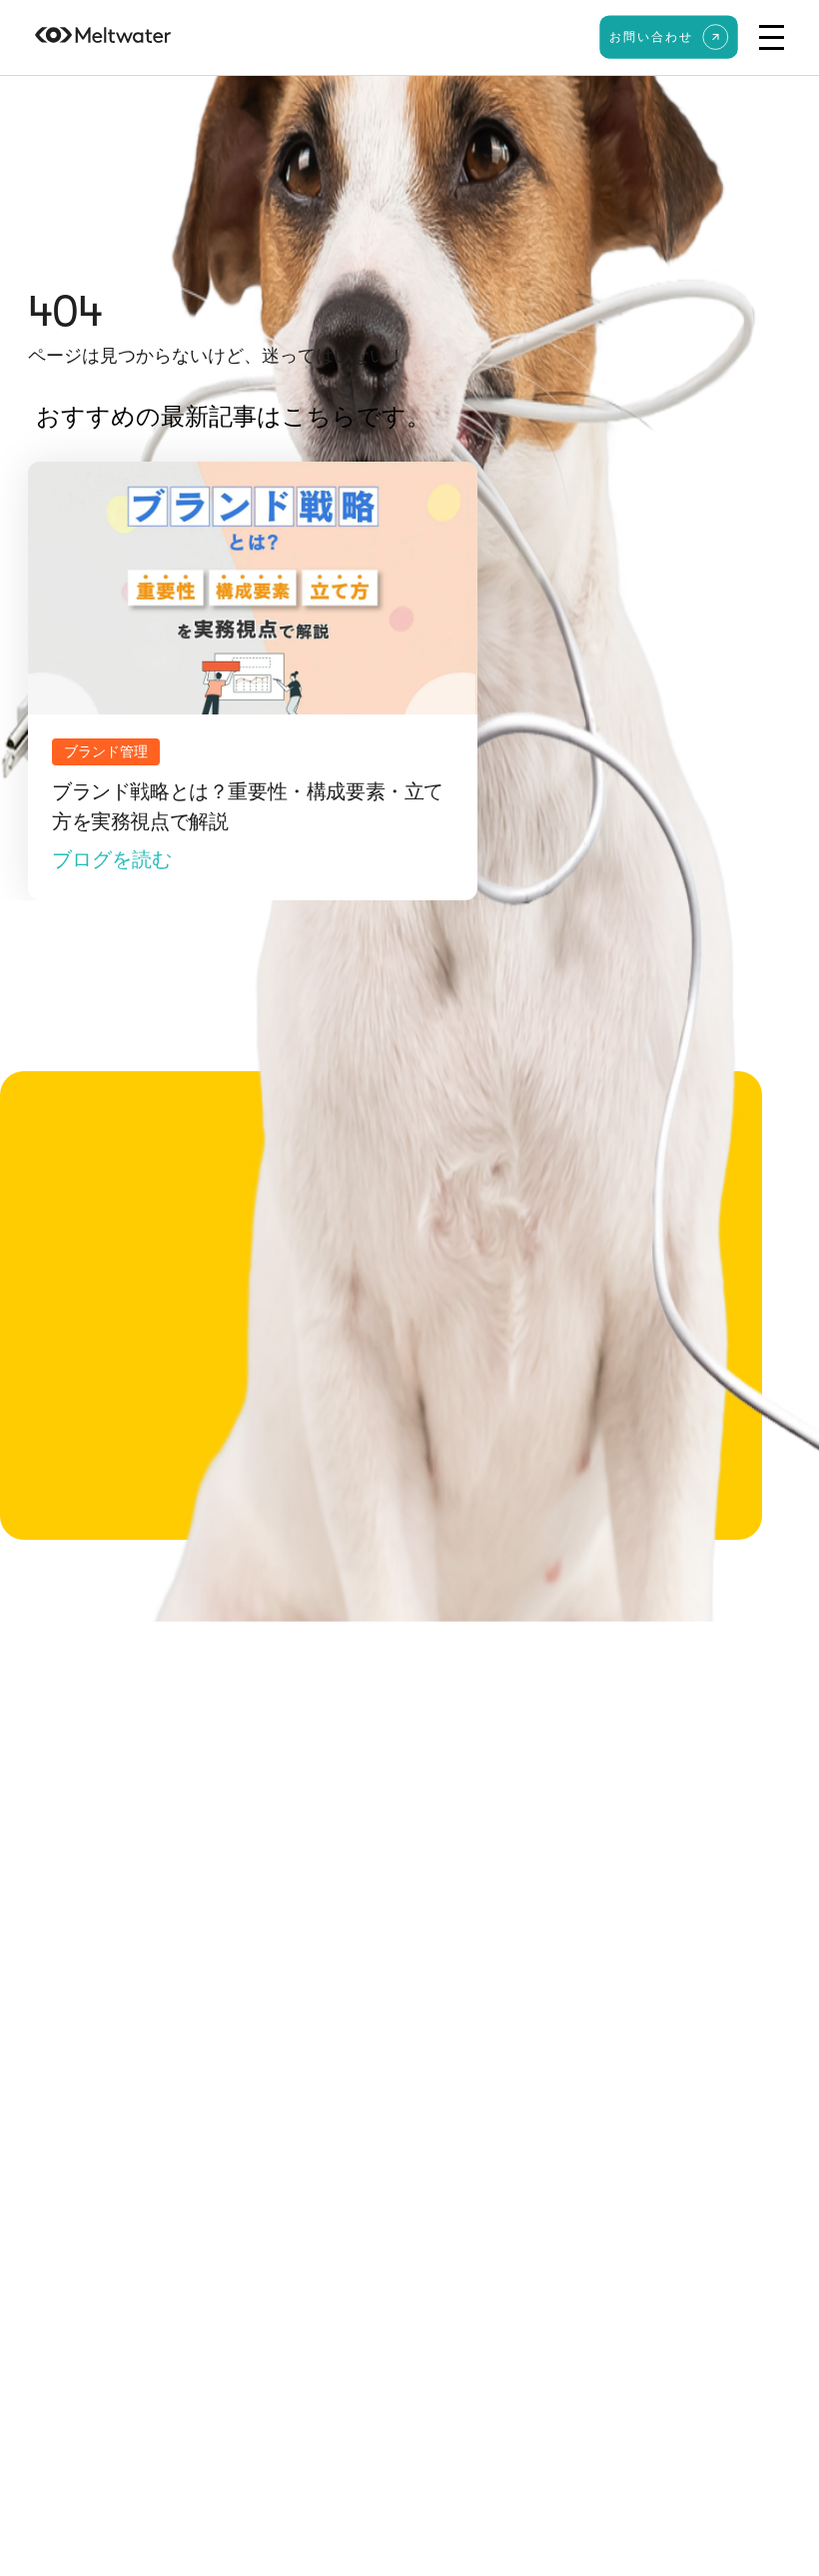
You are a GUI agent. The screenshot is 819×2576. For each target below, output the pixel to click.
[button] (772, 37)
